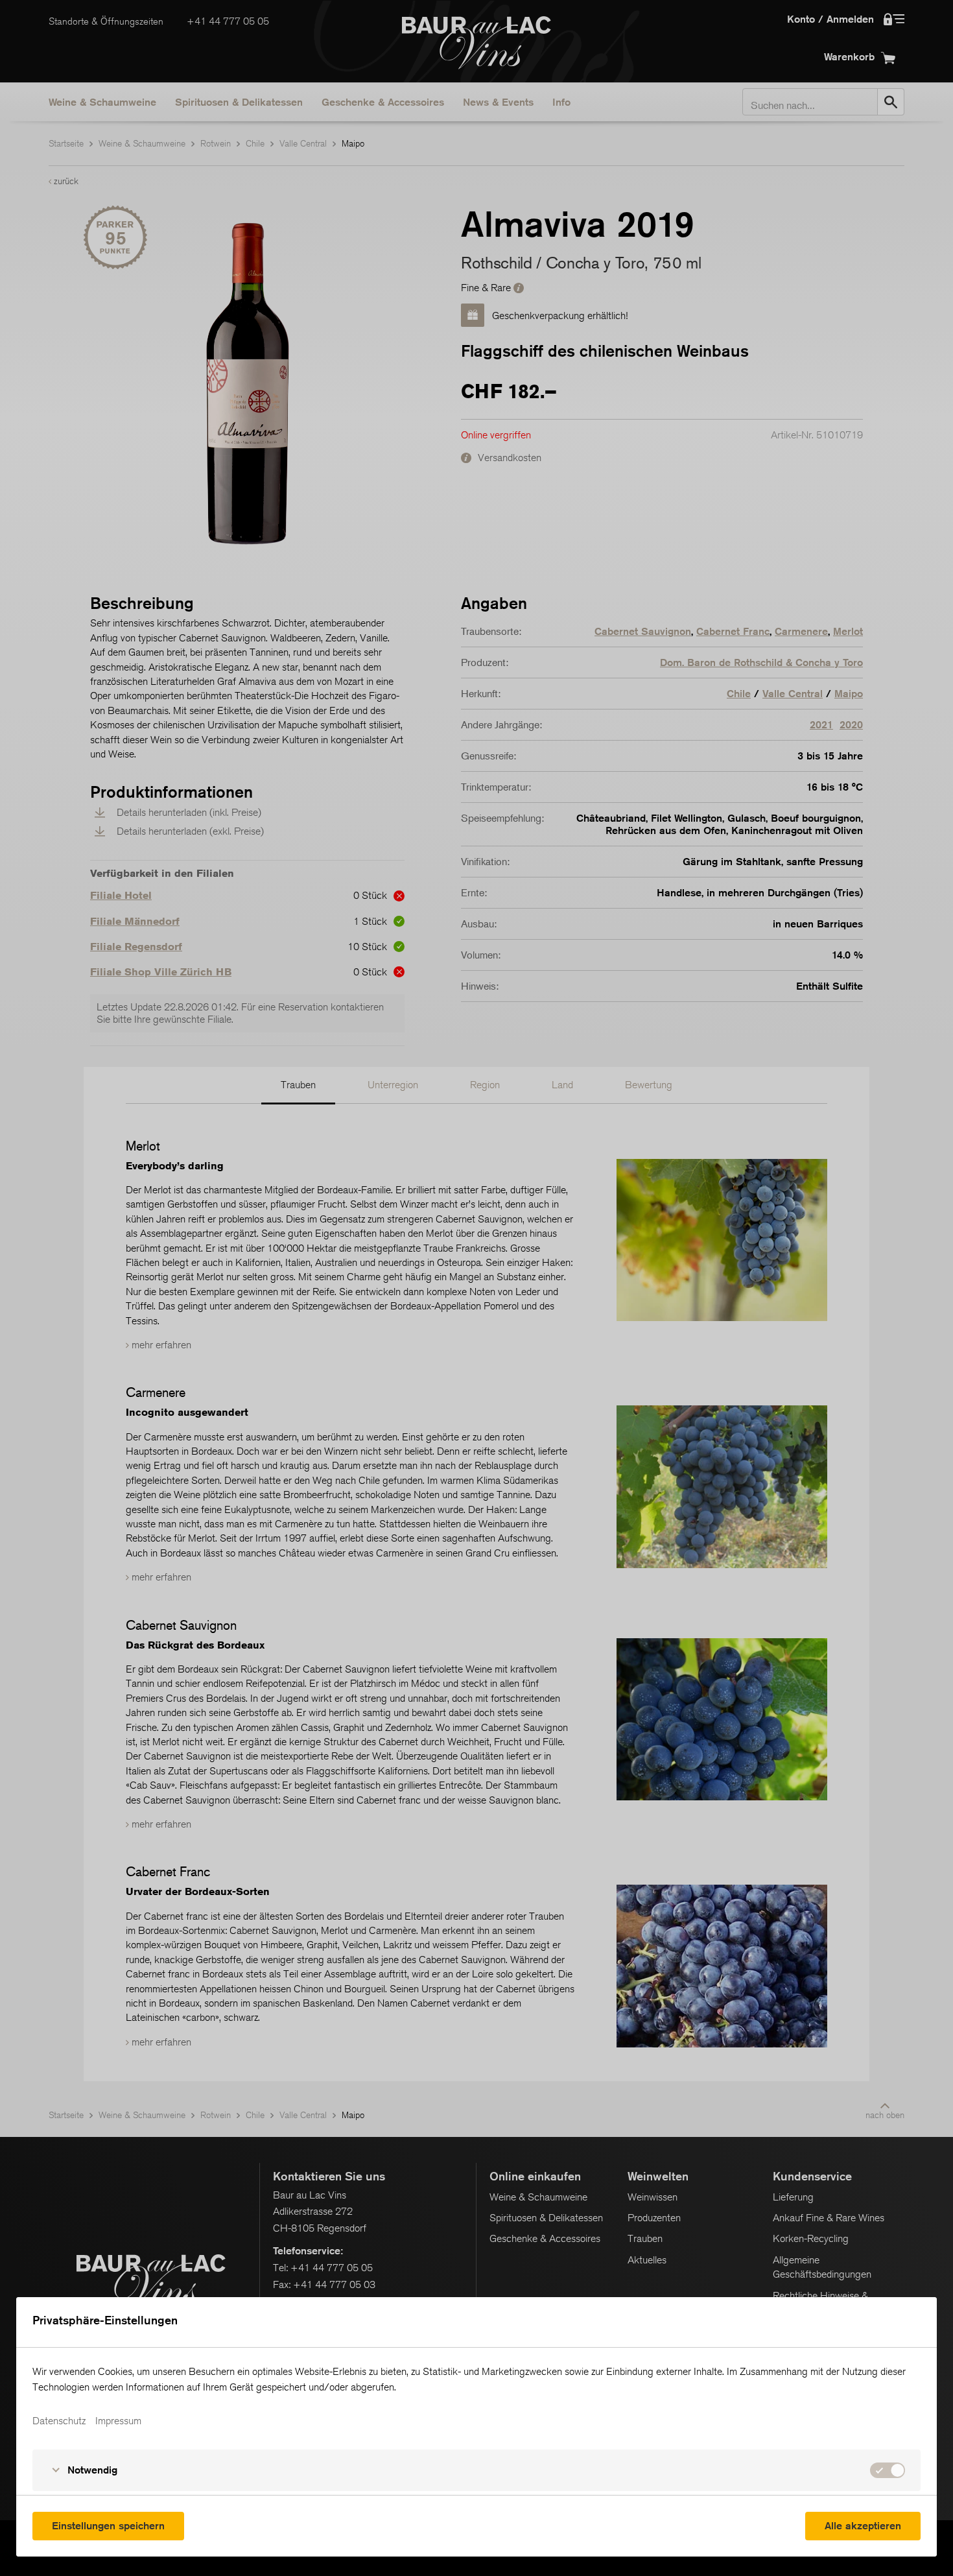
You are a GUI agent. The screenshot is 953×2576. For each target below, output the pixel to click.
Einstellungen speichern (108, 2526)
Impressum (118, 2421)
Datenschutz (59, 2421)
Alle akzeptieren (863, 2526)
